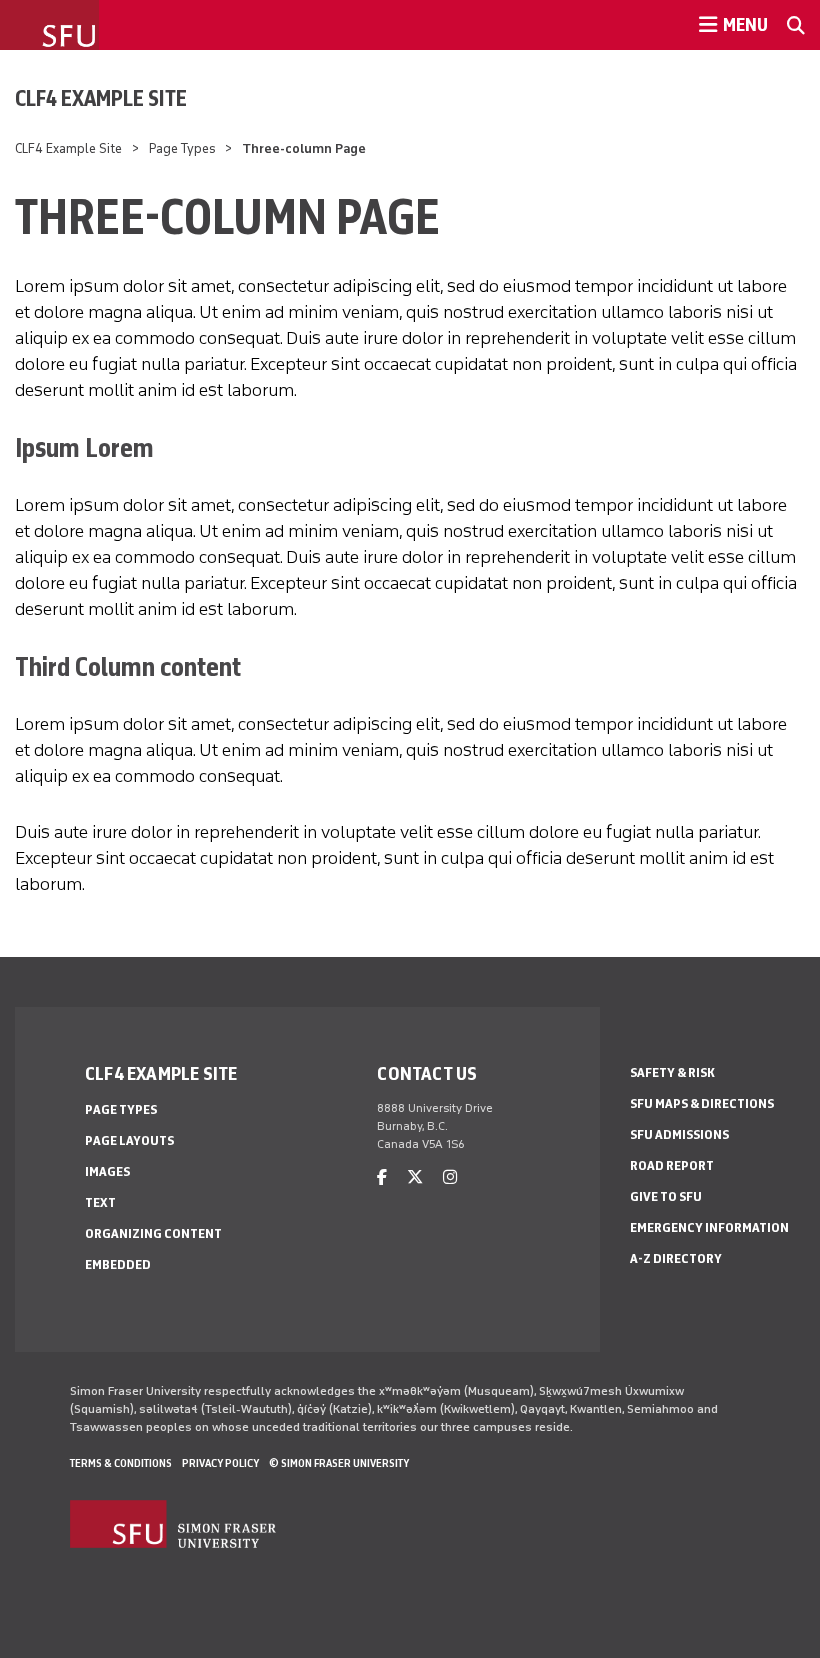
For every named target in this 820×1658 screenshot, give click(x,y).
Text (100, 1202)
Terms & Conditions (121, 1463)
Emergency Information (709, 1227)
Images (107, 1171)
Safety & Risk (672, 1072)
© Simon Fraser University (339, 1463)
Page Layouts (129, 1140)
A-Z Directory (676, 1258)
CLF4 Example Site (101, 98)
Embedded (118, 1264)
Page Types (182, 148)
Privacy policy (220, 1463)
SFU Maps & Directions (702, 1103)
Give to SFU (666, 1196)
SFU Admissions (679, 1134)
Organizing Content (153, 1233)
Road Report (672, 1165)
